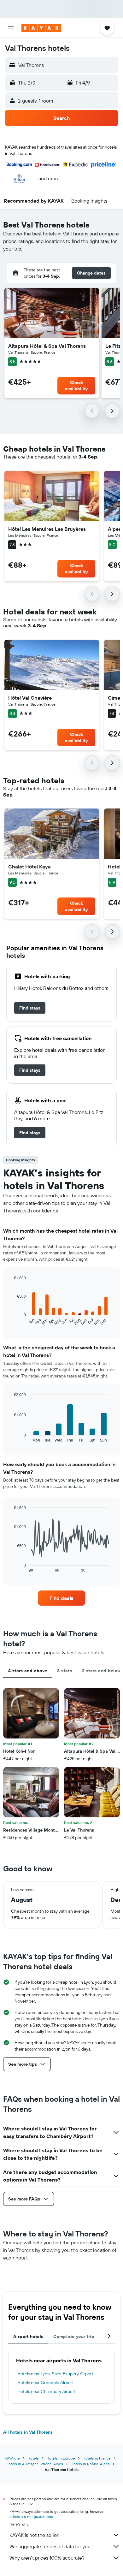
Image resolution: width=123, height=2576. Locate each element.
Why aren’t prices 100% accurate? (47, 2558)
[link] (30, 1008)
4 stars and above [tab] (28, 1671)
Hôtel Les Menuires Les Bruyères (47, 529)
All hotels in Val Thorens (28, 2432)
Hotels (33, 2458)
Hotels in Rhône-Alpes (90, 2464)
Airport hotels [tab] (28, 2336)
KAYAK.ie (12, 2458)
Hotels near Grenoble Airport (46, 2383)
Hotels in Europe (61, 2458)
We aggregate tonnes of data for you (50, 2546)
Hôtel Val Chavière (30, 698)
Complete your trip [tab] (74, 2336)
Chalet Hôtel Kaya (29, 867)
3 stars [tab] (64, 1671)
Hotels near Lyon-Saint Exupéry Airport (55, 2374)
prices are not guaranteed (31, 2517)
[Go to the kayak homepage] (41, 28)
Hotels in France (97, 2458)
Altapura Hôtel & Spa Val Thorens (47, 346)
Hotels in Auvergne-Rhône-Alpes (34, 2464)
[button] (11, 28)
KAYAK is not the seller (34, 2535)
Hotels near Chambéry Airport (47, 2391)
